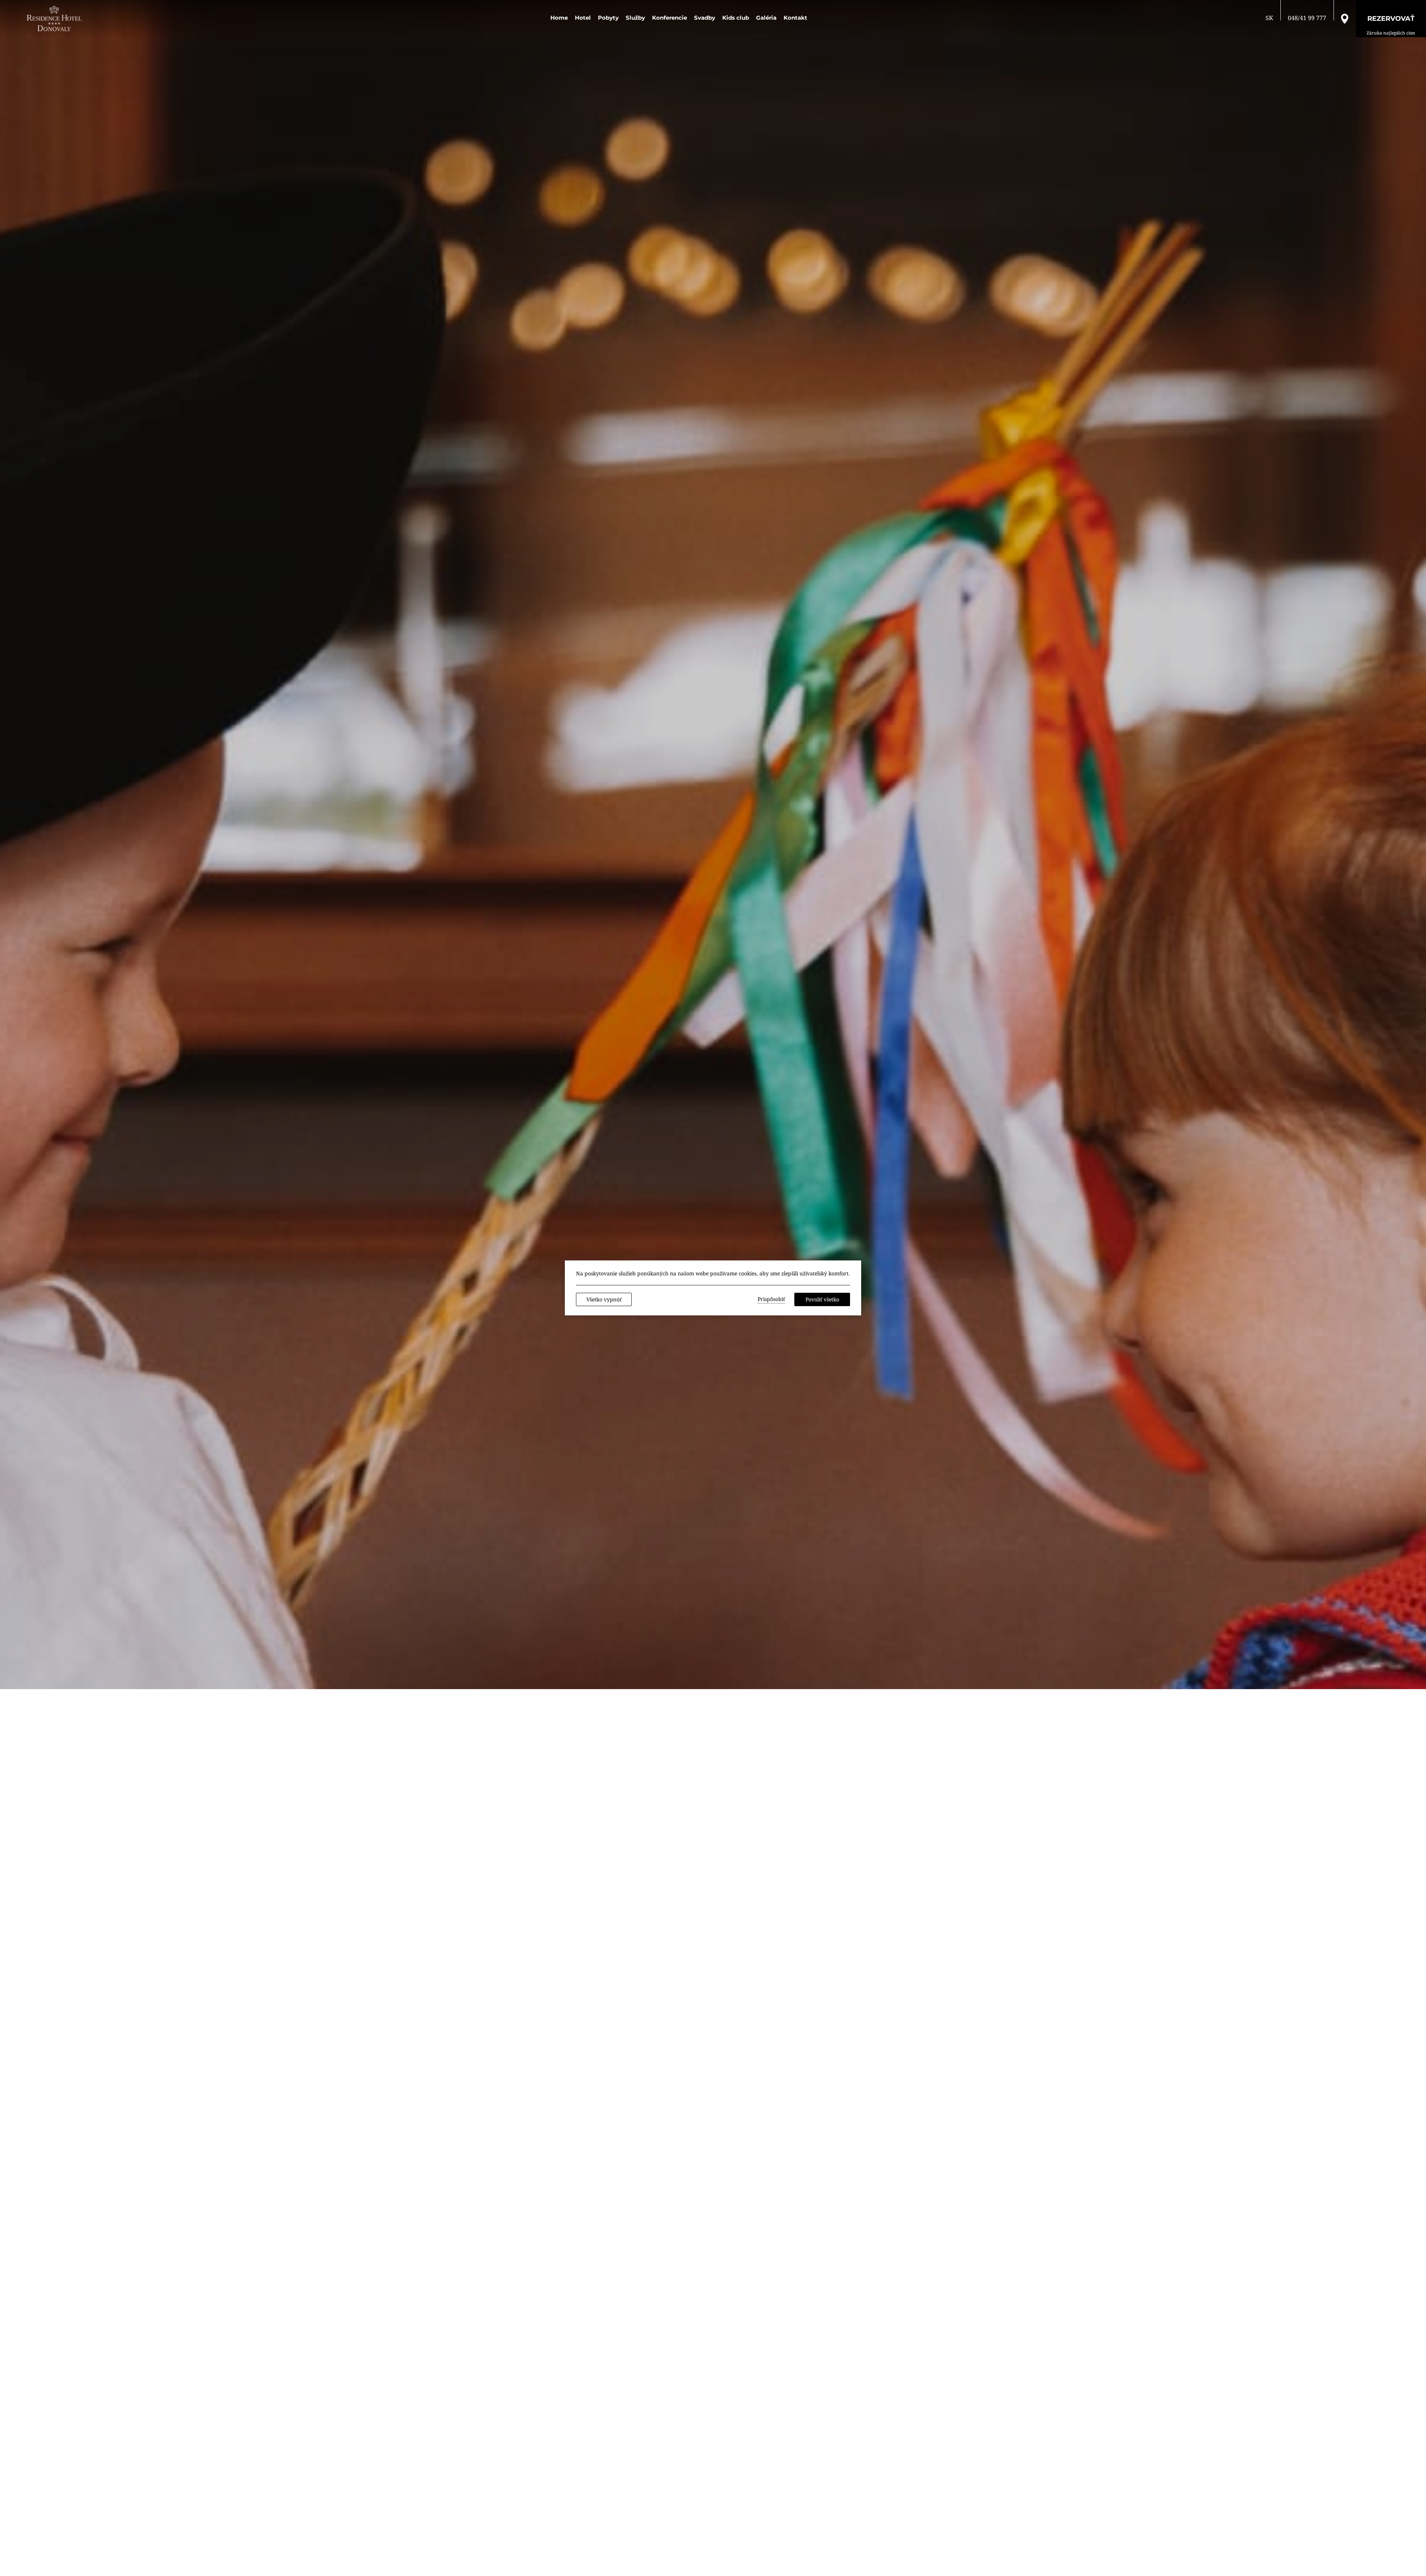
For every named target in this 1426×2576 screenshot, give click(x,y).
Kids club (736, 18)
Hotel (583, 18)
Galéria (766, 18)
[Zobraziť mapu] (1345, 18)
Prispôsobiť (771, 1299)
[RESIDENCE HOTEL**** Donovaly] (56, 19)
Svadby (705, 18)
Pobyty (608, 18)
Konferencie (670, 18)
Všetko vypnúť (604, 1299)
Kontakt (795, 18)
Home (559, 18)
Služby (635, 18)
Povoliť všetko (822, 1299)
